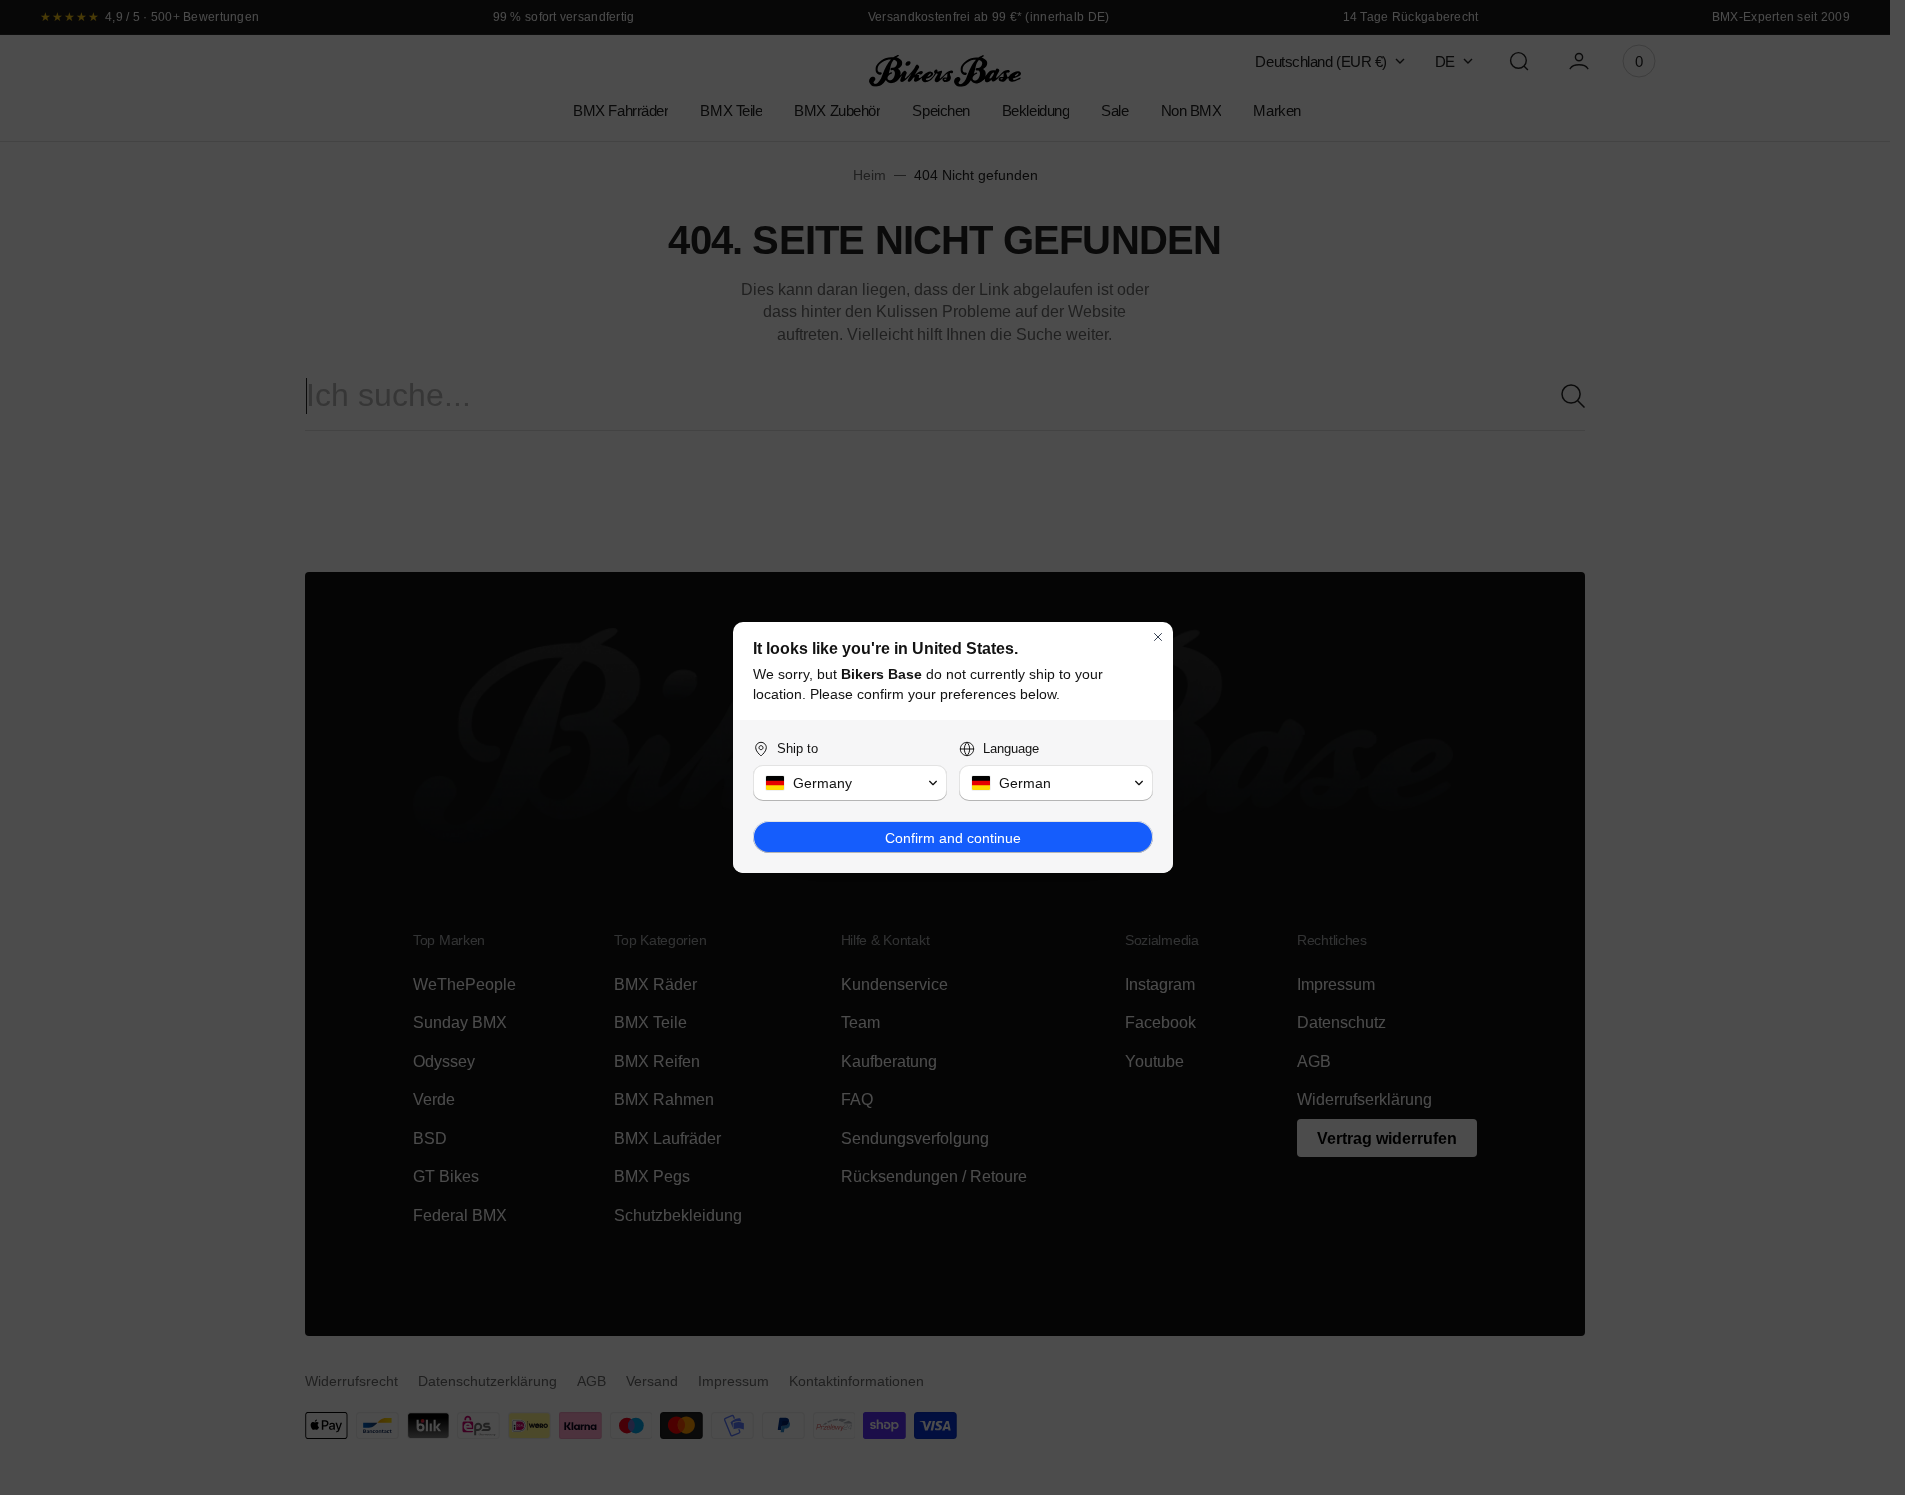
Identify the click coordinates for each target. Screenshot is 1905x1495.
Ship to (797, 748)
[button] (850, 783)
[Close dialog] (1158, 637)
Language (1011, 748)
